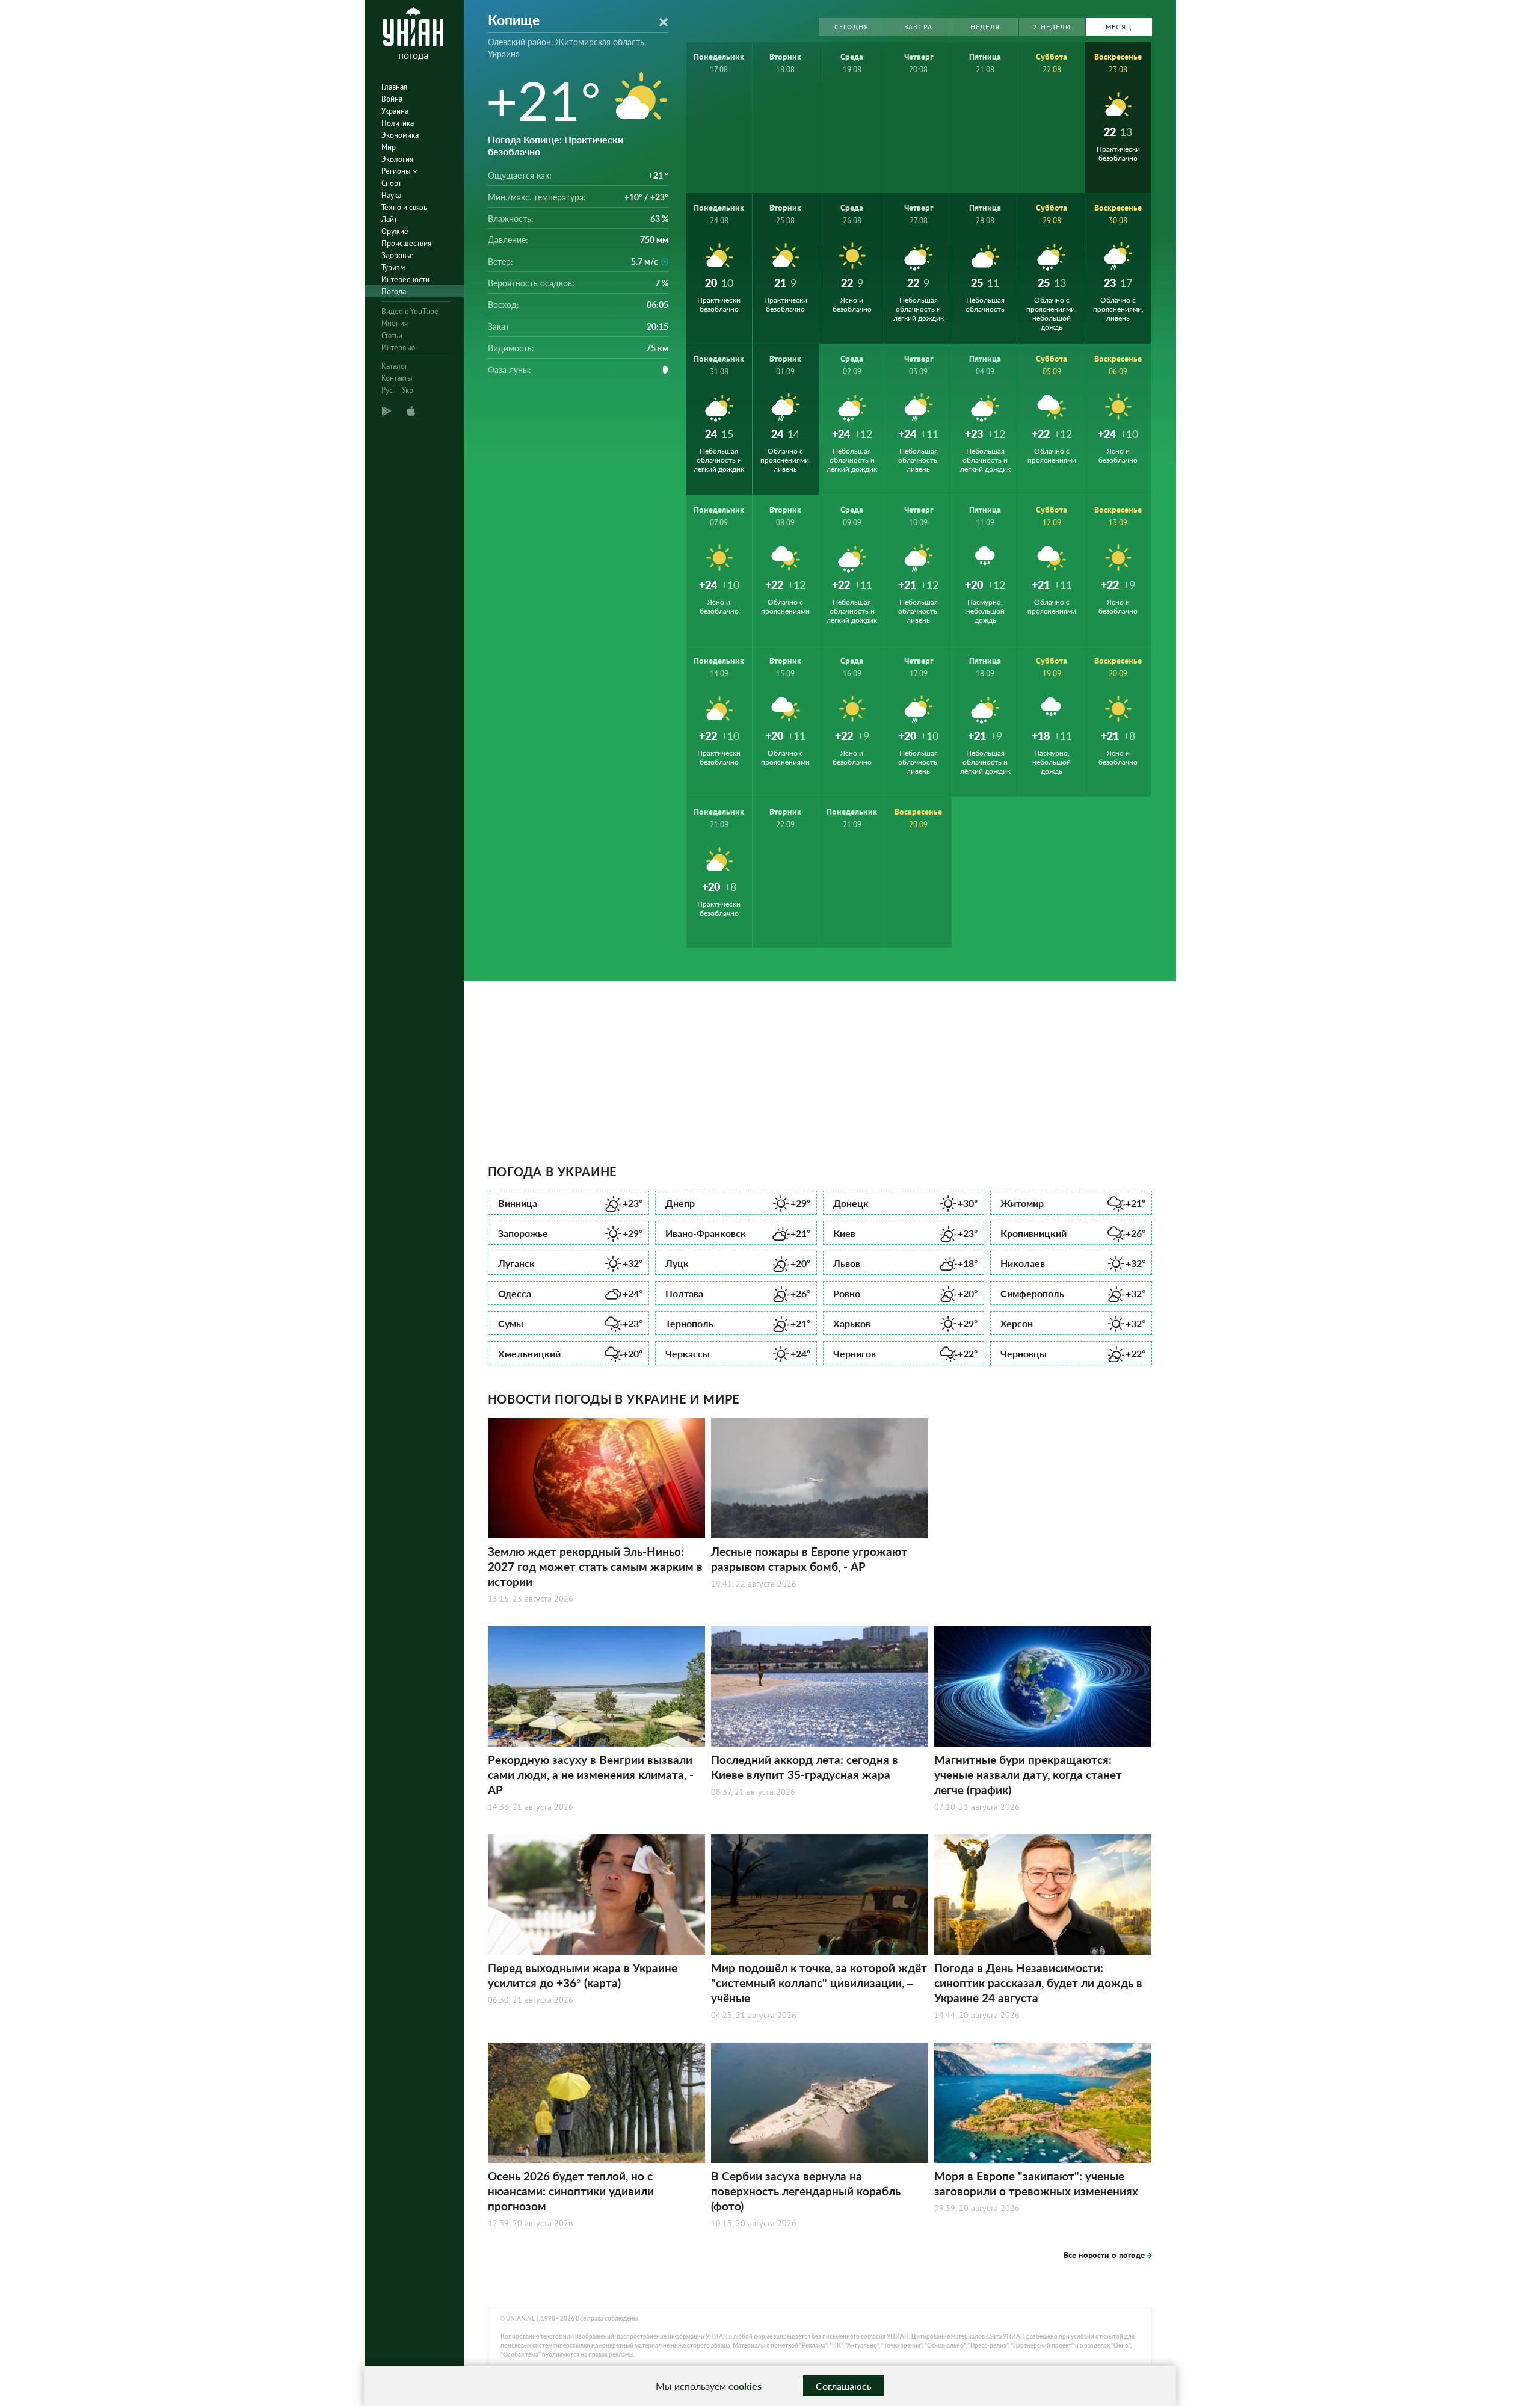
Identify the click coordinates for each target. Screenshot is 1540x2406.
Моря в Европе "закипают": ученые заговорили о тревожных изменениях (1036, 2183)
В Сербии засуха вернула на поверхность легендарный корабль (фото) (806, 2191)
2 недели (1052, 27)
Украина (395, 111)
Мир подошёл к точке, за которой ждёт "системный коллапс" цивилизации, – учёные (819, 1983)
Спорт (391, 183)
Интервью (398, 347)
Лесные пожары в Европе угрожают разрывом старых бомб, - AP (809, 1559)
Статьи (392, 335)
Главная (394, 87)
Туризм (393, 267)
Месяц (1119, 27)
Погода (394, 291)
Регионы (397, 171)
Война (392, 99)
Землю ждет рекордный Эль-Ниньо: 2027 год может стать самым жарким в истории (595, 1566)
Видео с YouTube (410, 311)
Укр (408, 390)
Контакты (397, 378)
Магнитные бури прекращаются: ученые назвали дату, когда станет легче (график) (1028, 1775)
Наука (391, 195)
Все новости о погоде (1104, 2255)
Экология (397, 159)
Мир (389, 147)
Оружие (395, 231)
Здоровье (398, 255)
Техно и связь (404, 207)
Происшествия (406, 243)
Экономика (400, 135)
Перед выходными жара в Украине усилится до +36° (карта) (583, 1975)
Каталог (395, 366)
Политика (398, 123)
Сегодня (852, 27)
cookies (745, 2386)
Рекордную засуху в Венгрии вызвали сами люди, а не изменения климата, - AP (591, 1775)
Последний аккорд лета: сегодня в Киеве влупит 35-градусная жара (805, 1767)
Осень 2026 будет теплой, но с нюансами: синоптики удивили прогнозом (571, 2191)
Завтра (918, 27)
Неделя (985, 27)
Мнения (395, 323)
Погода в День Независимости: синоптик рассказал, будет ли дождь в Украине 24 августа (1038, 1983)
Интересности (405, 279)
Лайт (389, 219)
